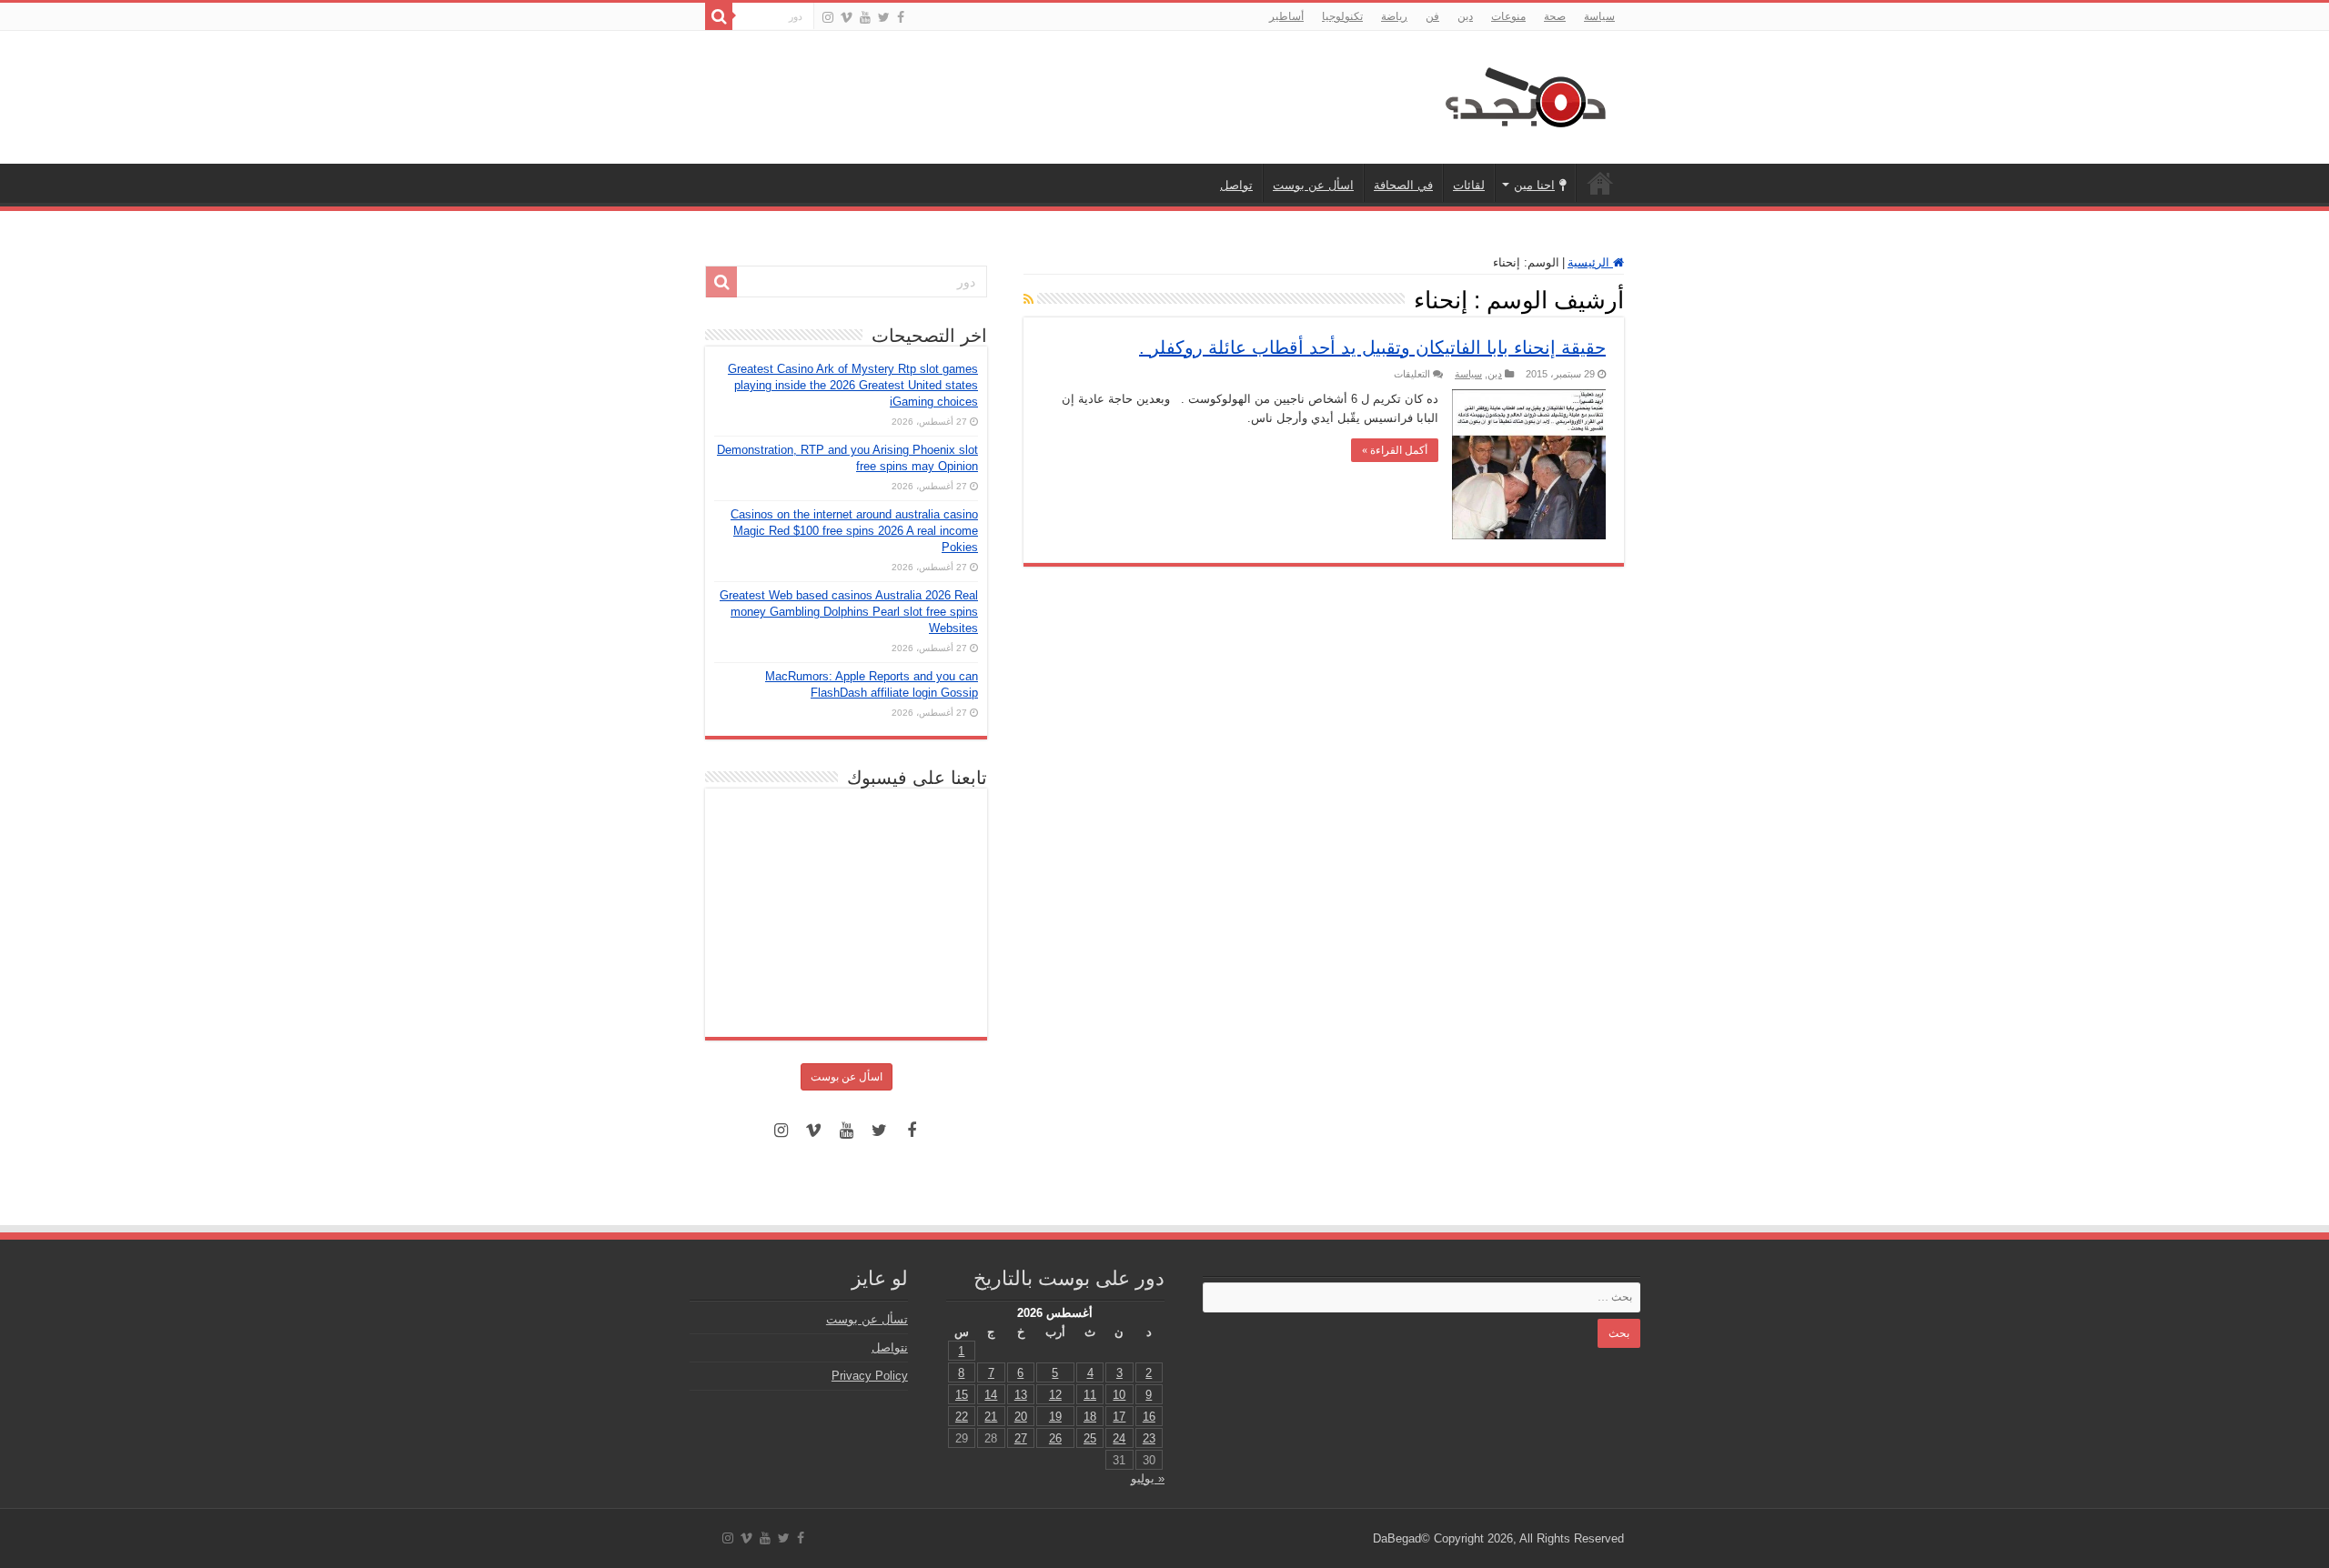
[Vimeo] (847, 17)
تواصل (1236, 185)
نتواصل (890, 1347)
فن (1432, 16)
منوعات (1508, 16)
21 (991, 1417)
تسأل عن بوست (867, 1319)
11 (1090, 1395)
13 (1021, 1395)
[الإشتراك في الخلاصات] (1028, 299)
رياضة (1394, 16)
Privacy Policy (870, 1376)
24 (1119, 1438)
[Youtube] (865, 17)
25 (1090, 1438)
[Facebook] (901, 17)
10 (1119, 1395)
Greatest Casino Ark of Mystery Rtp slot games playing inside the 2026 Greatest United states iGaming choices (853, 385)
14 (991, 1395)
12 (1055, 1395)
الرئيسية (1600, 183)
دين (1465, 16)
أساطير (1286, 16)
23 (1149, 1438)
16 (1149, 1417)
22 (962, 1417)
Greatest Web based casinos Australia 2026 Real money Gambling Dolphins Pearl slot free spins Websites (849, 612)
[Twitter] (884, 17)
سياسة (1599, 16)
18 (1090, 1417)
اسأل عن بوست (1313, 185)
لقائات (1469, 185)
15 (962, 1395)
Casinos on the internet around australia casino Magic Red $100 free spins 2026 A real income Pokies (854, 531)
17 (1119, 1417)
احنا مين (1534, 185)
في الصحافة (1403, 185)
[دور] (719, 16)
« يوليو (1148, 1478)
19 (1055, 1417)
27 (1021, 1438)
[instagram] (828, 17)
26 (1055, 1438)
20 (1021, 1417)
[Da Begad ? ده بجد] (1524, 94)
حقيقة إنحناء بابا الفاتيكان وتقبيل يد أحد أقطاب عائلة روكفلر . (1372, 347)
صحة (1555, 16)
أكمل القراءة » (1395, 450)
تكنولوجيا (1342, 16)
